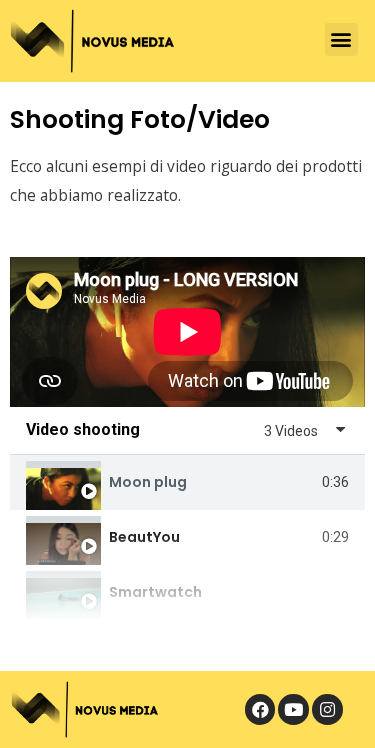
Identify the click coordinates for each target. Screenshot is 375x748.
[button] (341, 39)
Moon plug (148, 482)
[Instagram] (327, 709)
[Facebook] (260, 709)
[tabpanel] (187, 332)
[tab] (187, 482)
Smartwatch (155, 592)
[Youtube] (293, 709)
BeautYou (144, 537)
